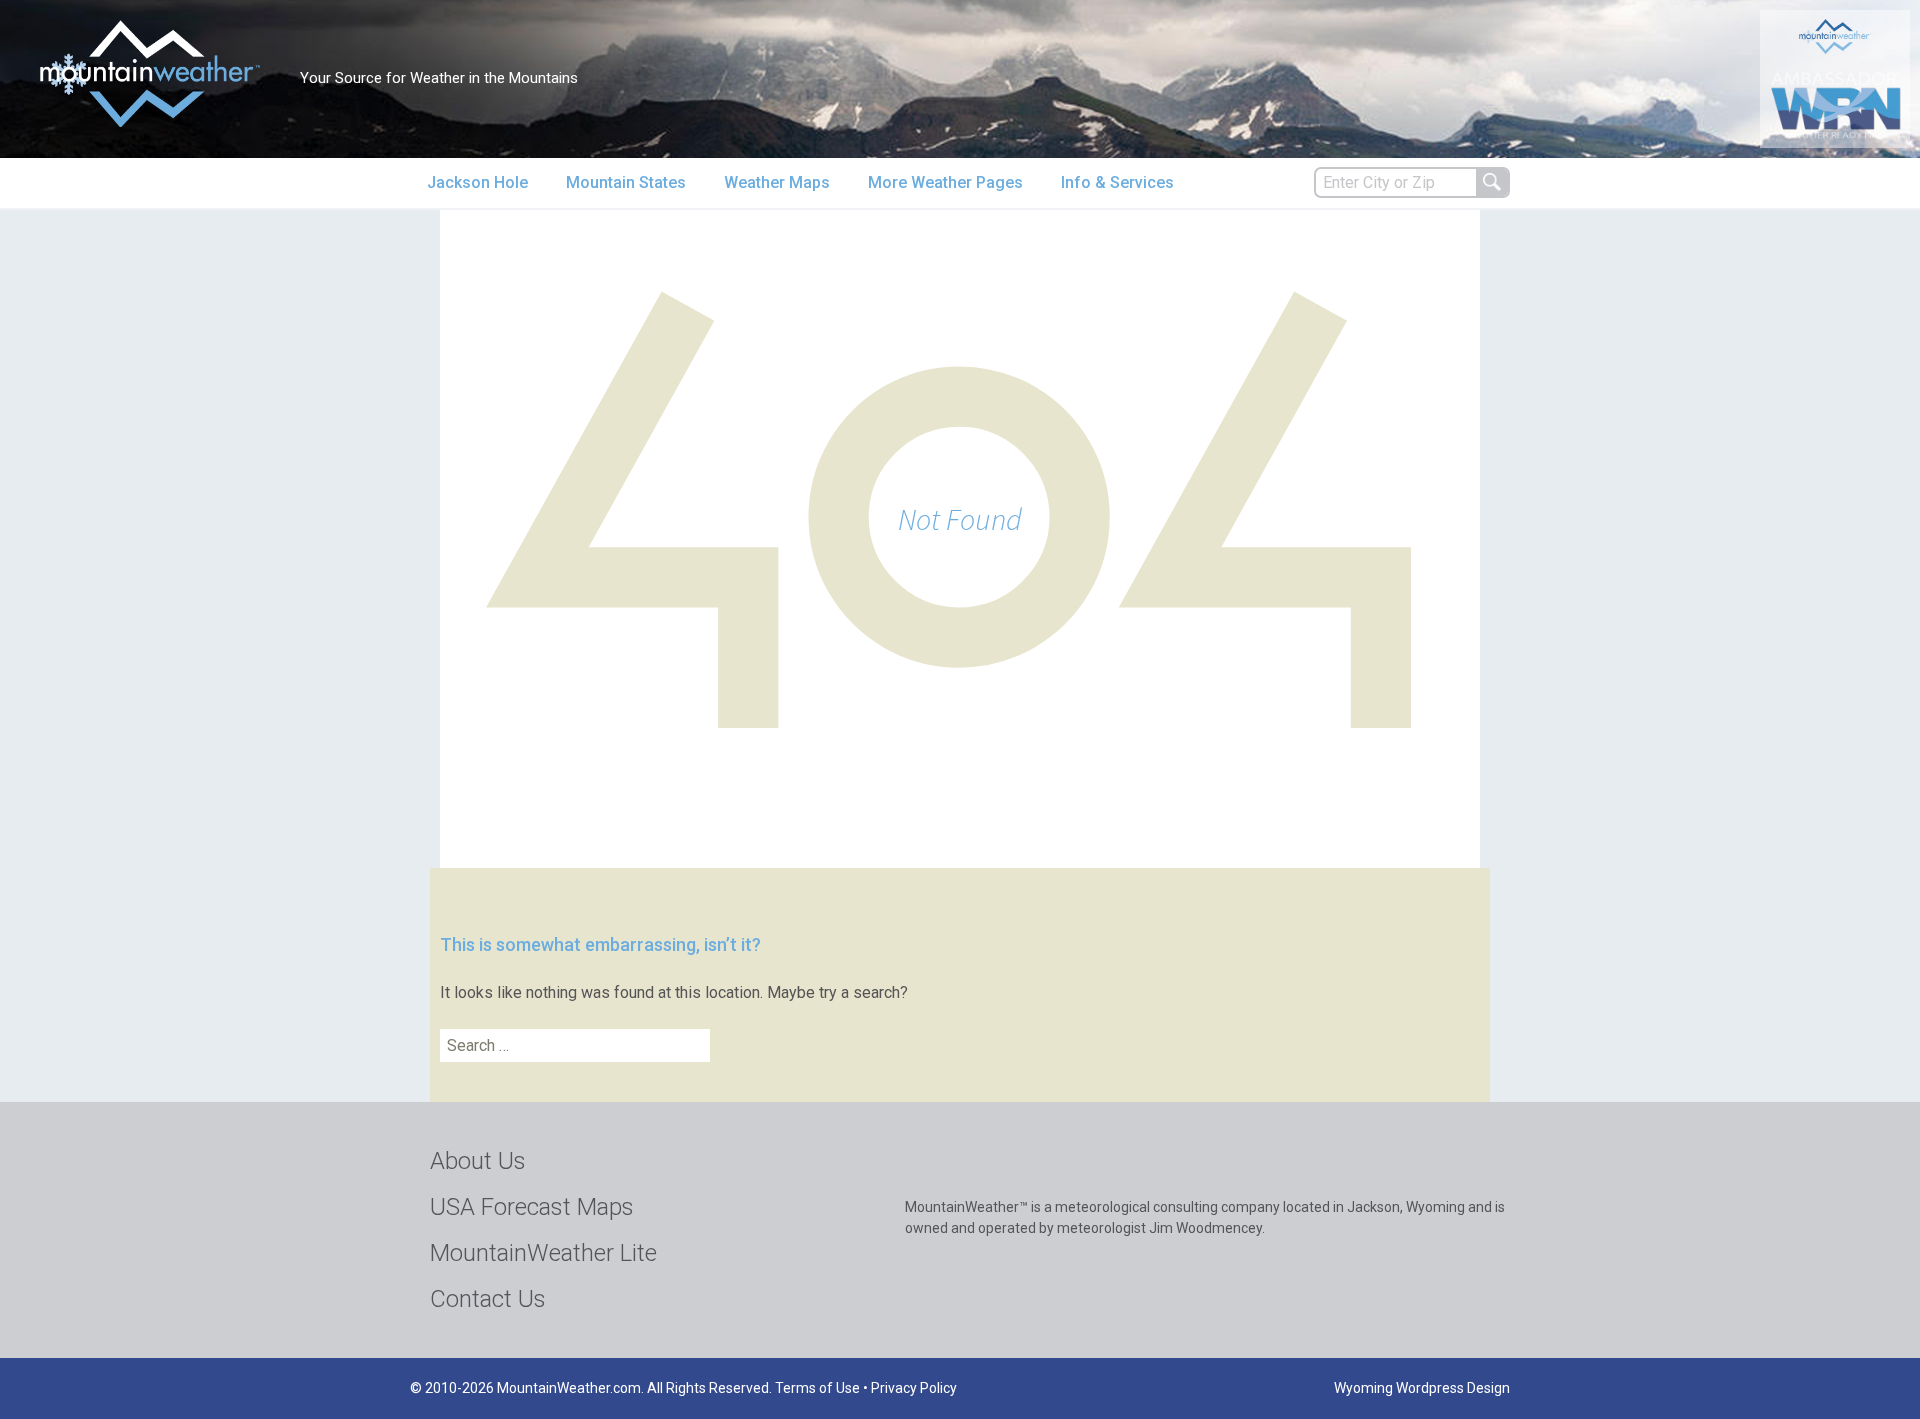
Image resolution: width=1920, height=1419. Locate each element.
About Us (478, 1161)
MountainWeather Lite (543, 1253)
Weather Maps (777, 182)
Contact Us (488, 1299)
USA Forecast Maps (532, 1207)
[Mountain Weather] (150, 73)
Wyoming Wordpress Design (1422, 1388)
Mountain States (626, 182)
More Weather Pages (945, 182)
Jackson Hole (477, 182)
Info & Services (1117, 182)
